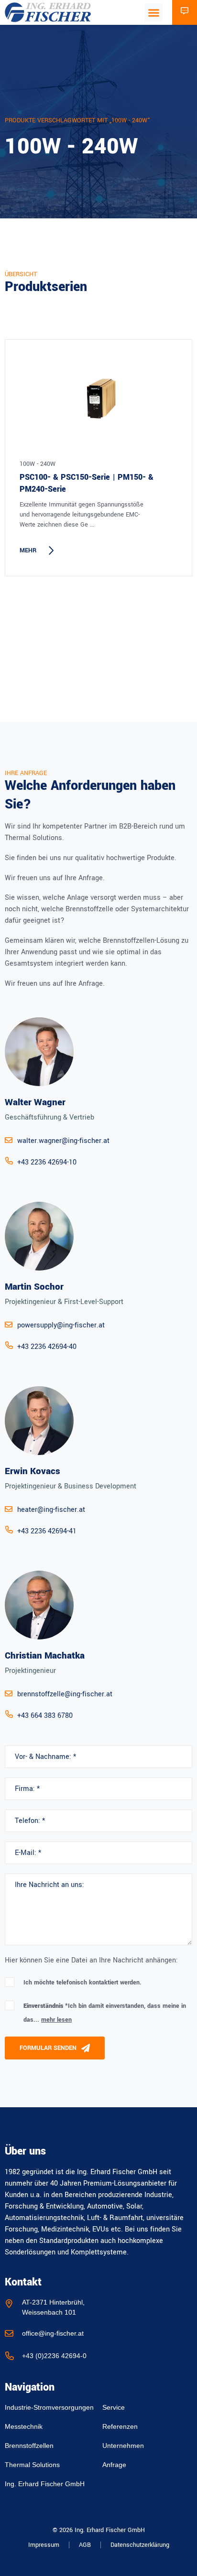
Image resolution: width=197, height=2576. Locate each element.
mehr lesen (56, 2020)
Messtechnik (24, 2426)
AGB (85, 2545)
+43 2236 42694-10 (47, 1162)
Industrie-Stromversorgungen (49, 2407)
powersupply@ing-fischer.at (61, 1325)
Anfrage (114, 2465)
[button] (154, 12)
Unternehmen (123, 2446)
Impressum (44, 2545)
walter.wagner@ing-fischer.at (63, 1141)
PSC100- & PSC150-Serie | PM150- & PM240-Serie (87, 483)
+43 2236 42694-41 (47, 1531)
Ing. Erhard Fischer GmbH (45, 2484)
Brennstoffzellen (29, 2446)
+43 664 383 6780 (45, 1716)
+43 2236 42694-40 (47, 1347)
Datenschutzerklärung (140, 2545)
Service (114, 2407)
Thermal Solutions (32, 2465)
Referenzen (120, 2426)
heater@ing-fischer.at (51, 1510)
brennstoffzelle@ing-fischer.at (65, 1694)
